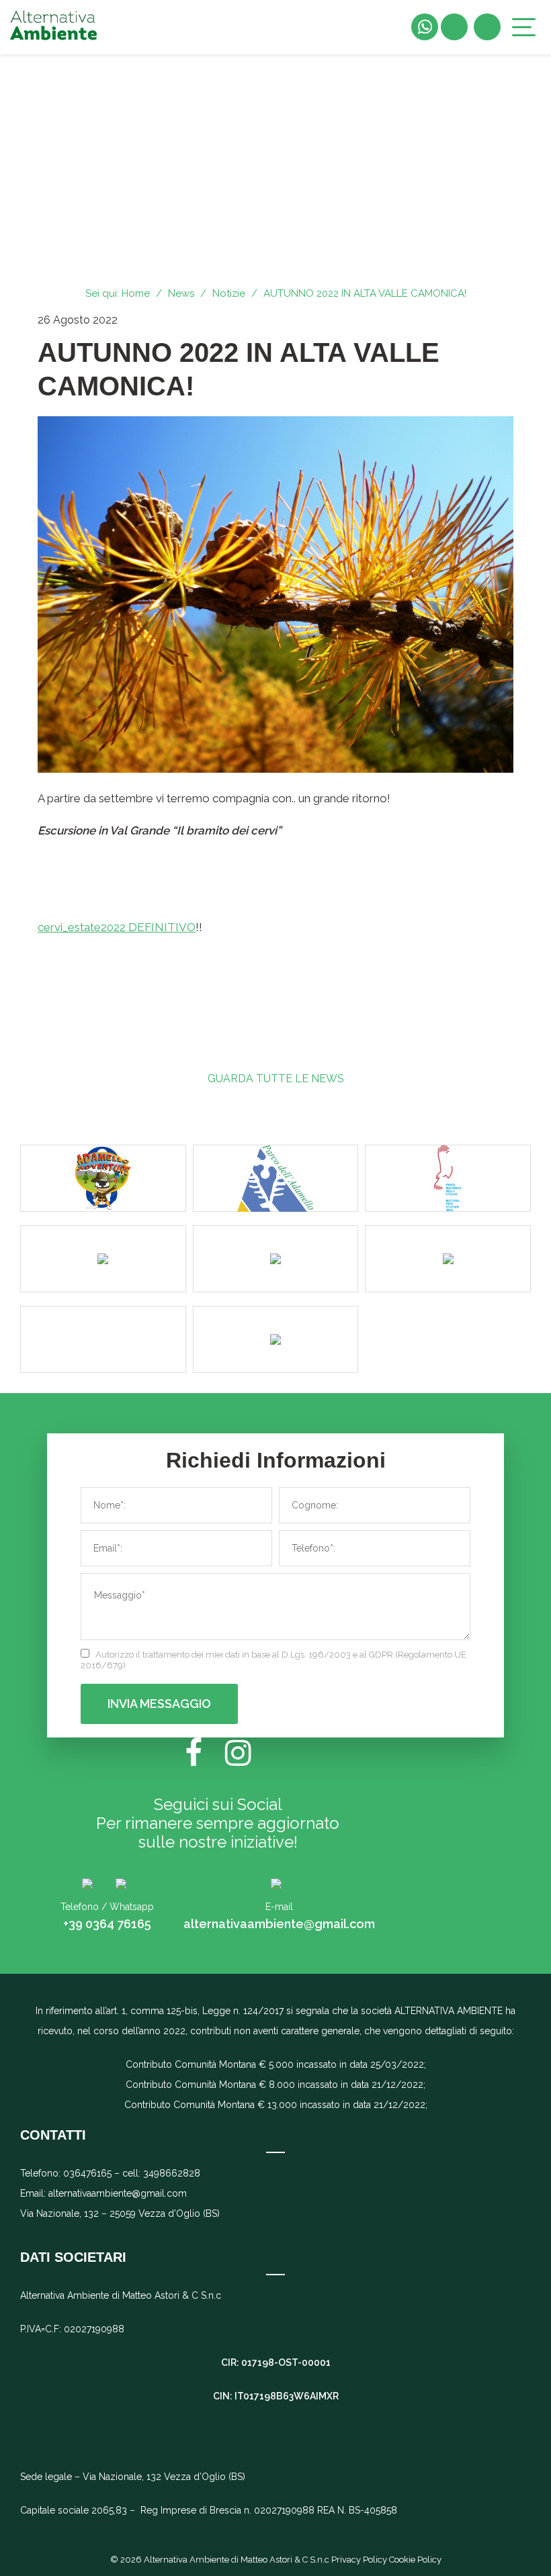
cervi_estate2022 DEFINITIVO (117, 927)
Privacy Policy (360, 2560)
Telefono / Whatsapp (107, 1907)
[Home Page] (54, 27)
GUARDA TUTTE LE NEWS (276, 1079)
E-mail (279, 1907)
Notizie (229, 293)
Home (136, 293)
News (181, 293)
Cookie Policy (415, 2560)
